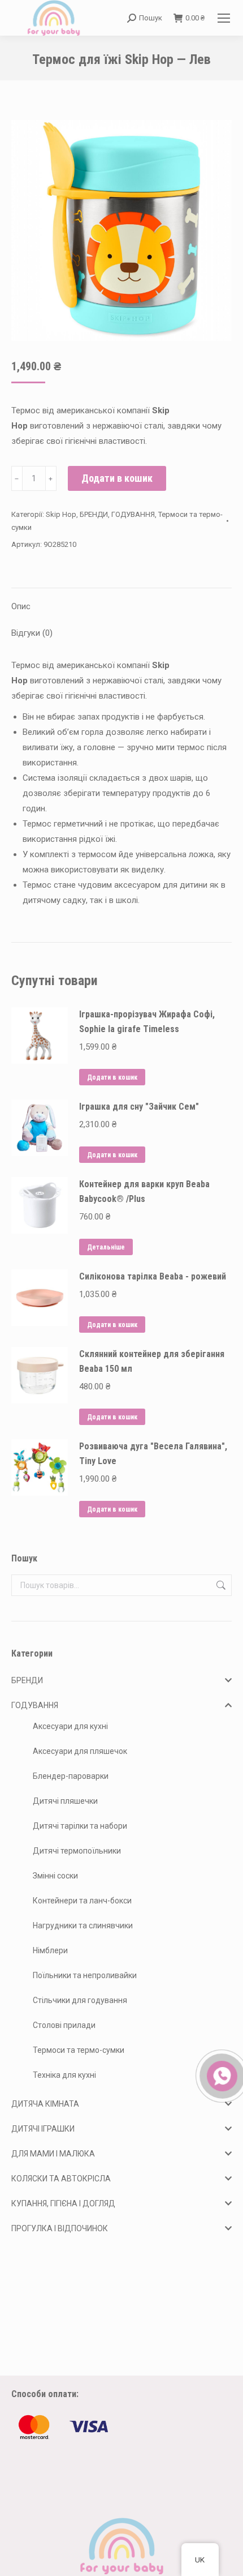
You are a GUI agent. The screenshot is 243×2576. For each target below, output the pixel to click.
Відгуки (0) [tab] (32, 633)
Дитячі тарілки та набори (80, 1826)
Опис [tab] (21, 606)
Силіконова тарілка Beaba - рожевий (153, 1276)
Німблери (50, 1950)
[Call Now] (221, 2075)
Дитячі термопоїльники (77, 1851)
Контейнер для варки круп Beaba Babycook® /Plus (144, 1191)
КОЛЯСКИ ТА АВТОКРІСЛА (61, 2179)
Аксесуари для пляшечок (80, 1751)
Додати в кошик (117, 478)
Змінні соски (55, 1876)
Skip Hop (61, 514)
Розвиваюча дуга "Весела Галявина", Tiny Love (153, 1454)
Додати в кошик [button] (112, 1077)
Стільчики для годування (80, 2000)
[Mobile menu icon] (224, 18)
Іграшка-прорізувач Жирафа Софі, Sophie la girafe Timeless (147, 1022)
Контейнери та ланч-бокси (82, 1901)
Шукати (220, 1585)
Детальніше (106, 1247)
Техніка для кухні (64, 2075)
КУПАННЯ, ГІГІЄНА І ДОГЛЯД (63, 2203)
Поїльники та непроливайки (85, 1975)
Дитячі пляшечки (65, 1801)
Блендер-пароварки (71, 1776)
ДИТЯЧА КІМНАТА (45, 2104)
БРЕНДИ (94, 514)
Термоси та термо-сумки (79, 2050)
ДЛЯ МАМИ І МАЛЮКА (53, 2154)
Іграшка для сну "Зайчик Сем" (139, 1107)
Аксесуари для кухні (70, 1726)
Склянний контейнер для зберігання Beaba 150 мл (152, 1361)
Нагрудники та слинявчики (83, 1925)
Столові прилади (64, 2025)
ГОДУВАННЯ (133, 514)
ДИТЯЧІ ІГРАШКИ (43, 2129)
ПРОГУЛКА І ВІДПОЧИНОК (60, 2228)
